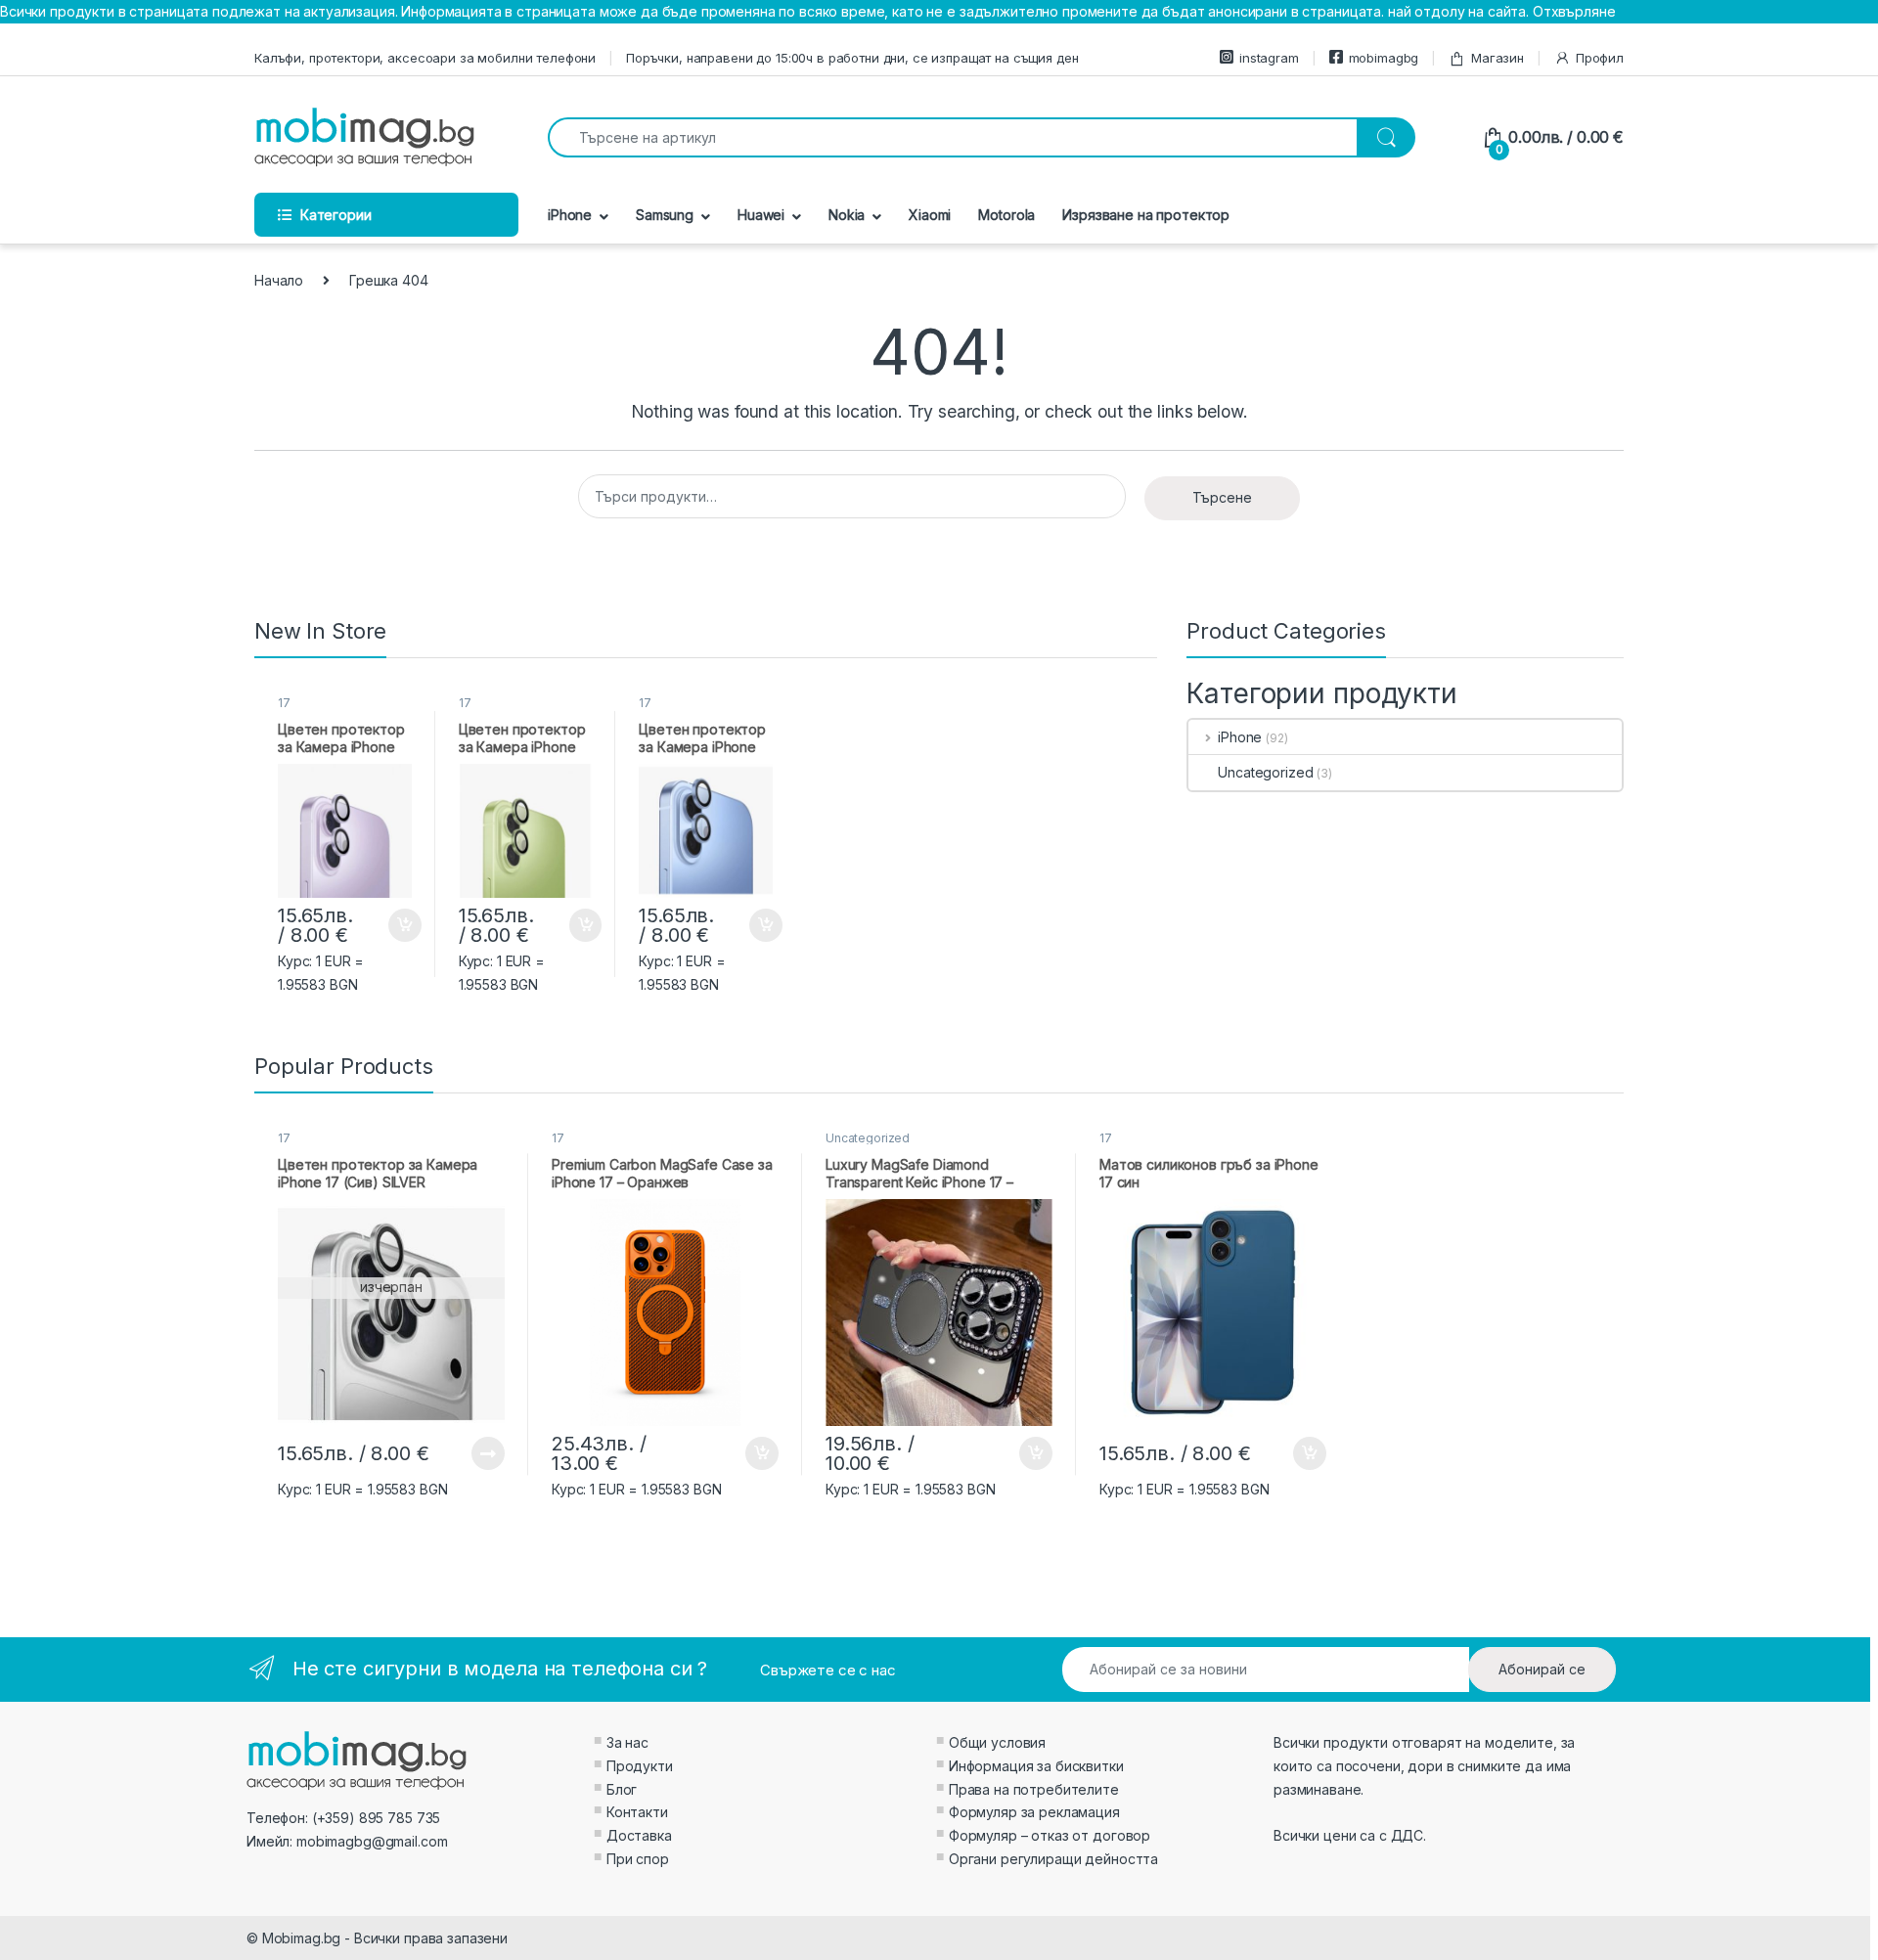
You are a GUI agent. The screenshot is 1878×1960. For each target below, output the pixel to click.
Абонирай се (1542, 1669)
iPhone (570, 215)
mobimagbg (1384, 58)
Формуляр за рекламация (1034, 1812)
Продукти (640, 1766)
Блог (622, 1789)
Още (488, 1453)
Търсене (1222, 497)
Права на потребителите (1034, 1789)
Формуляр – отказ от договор (1050, 1835)
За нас (627, 1742)
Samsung (665, 215)
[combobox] (953, 137)
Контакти (637, 1812)
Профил (1600, 58)
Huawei (761, 215)
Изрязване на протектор (1146, 215)
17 (284, 703)
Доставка (639, 1835)
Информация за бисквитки (1036, 1766)
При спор (638, 1859)
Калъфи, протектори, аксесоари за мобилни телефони (425, 58)
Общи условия (997, 1742)
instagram (1269, 58)
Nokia (847, 215)
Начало (279, 280)
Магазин (1498, 58)
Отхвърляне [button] (1574, 11)
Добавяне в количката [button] (387, 925)
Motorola (1006, 215)
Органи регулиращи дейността (1053, 1859)
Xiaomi (930, 215)
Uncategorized (1265, 772)
